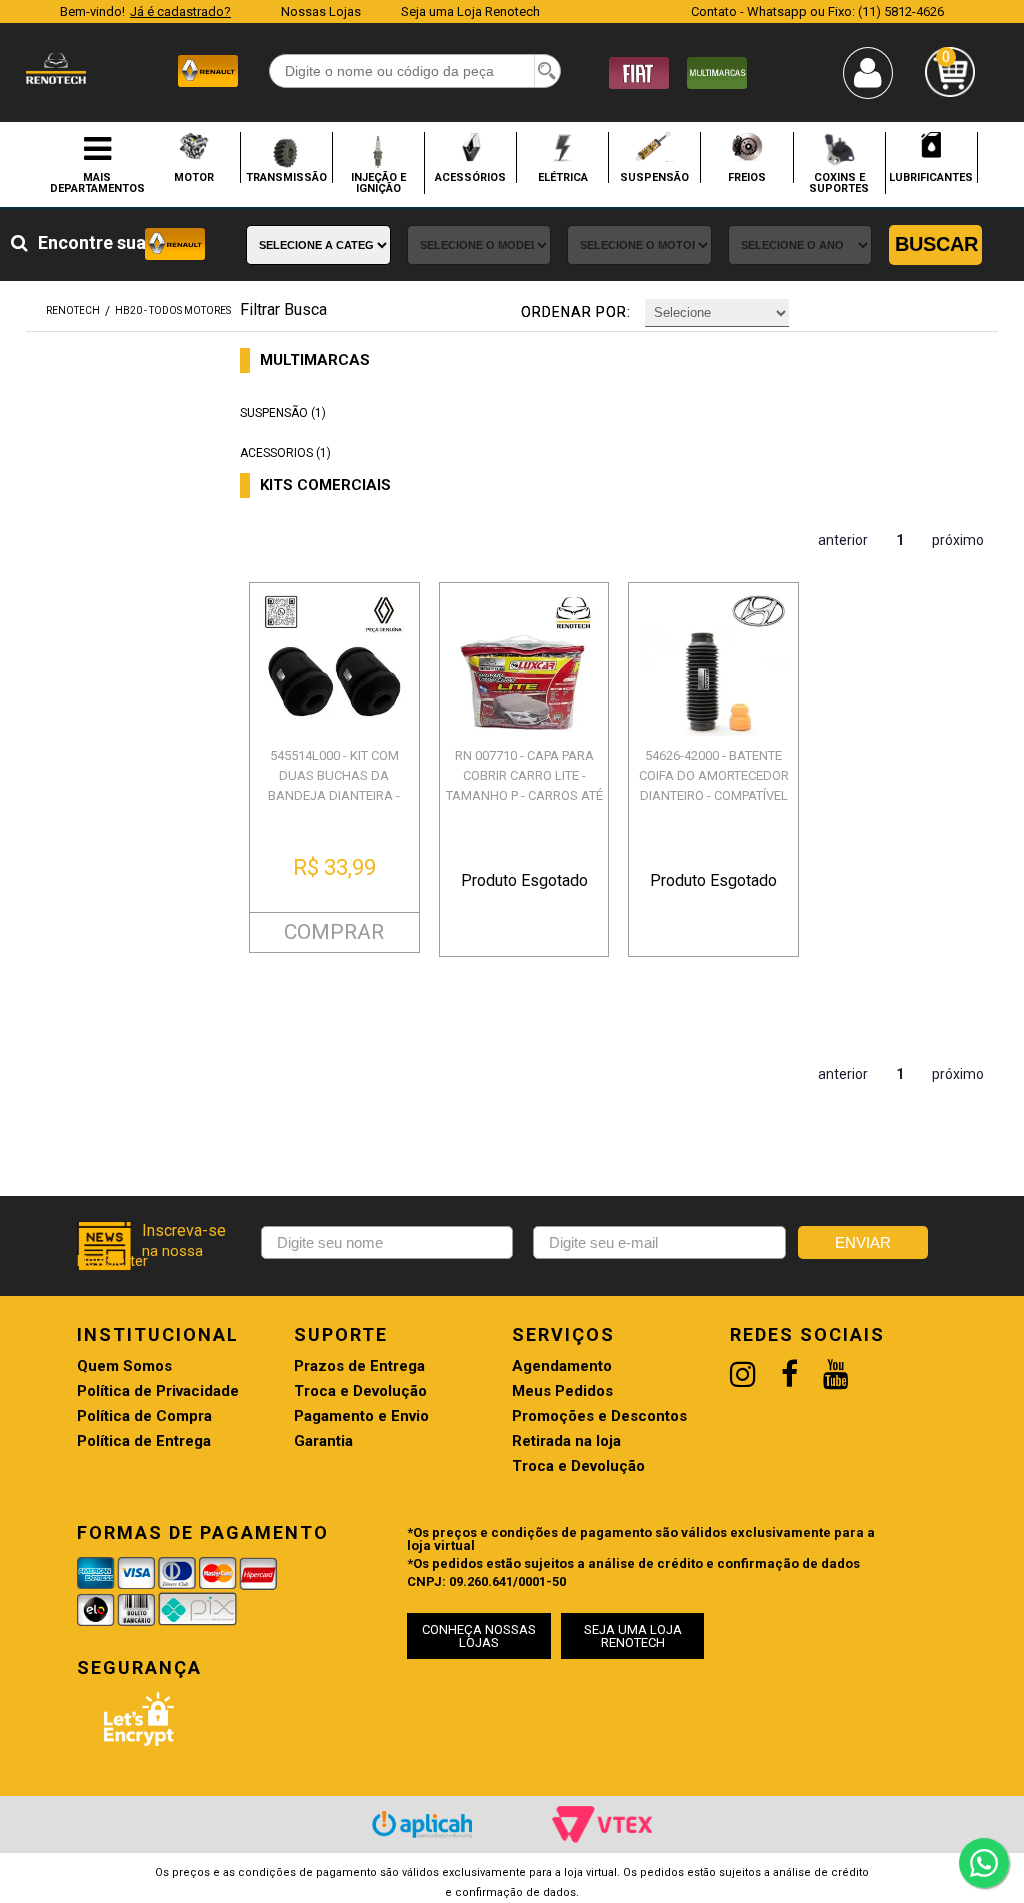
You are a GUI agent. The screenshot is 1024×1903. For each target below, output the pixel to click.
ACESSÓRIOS (470, 177)
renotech (73, 310)
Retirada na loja (566, 1441)
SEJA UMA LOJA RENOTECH (633, 1636)
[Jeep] (717, 71)
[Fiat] (639, 71)
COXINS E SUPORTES (839, 182)
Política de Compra (144, 1416)
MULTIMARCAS (315, 360)
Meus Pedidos (562, 1391)
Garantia (323, 1441)
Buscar (936, 244)
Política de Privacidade (158, 1391)
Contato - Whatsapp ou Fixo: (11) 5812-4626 (817, 11)
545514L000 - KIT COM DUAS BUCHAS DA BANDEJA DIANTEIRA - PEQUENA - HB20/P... (334, 785)
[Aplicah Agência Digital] (422, 1824)
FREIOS (747, 177)
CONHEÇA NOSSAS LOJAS (479, 1636)
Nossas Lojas (321, 11)
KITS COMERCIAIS (325, 485)
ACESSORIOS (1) (285, 453)
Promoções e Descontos (599, 1416)
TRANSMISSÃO (286, 177)
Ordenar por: (576, 312)
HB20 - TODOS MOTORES (173, 310)
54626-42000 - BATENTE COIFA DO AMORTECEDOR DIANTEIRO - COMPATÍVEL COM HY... (714, 785)
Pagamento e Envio (361, 1416)
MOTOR (194, 177)
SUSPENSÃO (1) (283, 413)
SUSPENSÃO (654, 177)
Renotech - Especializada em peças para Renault (56, 68)
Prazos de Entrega (359, 1366)
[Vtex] (602, 1824)
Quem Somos (124, 1366)
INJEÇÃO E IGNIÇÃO (378, 182)
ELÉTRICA (563, 177)
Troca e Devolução (360, 1391)
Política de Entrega (144, 1441)
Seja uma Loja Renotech (470, 11)
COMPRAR (334, 932)
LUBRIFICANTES (931, 177)
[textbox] (415, 71)
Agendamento (562, 1366)
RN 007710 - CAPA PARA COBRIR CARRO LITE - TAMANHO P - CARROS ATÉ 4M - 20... (524, 785)
